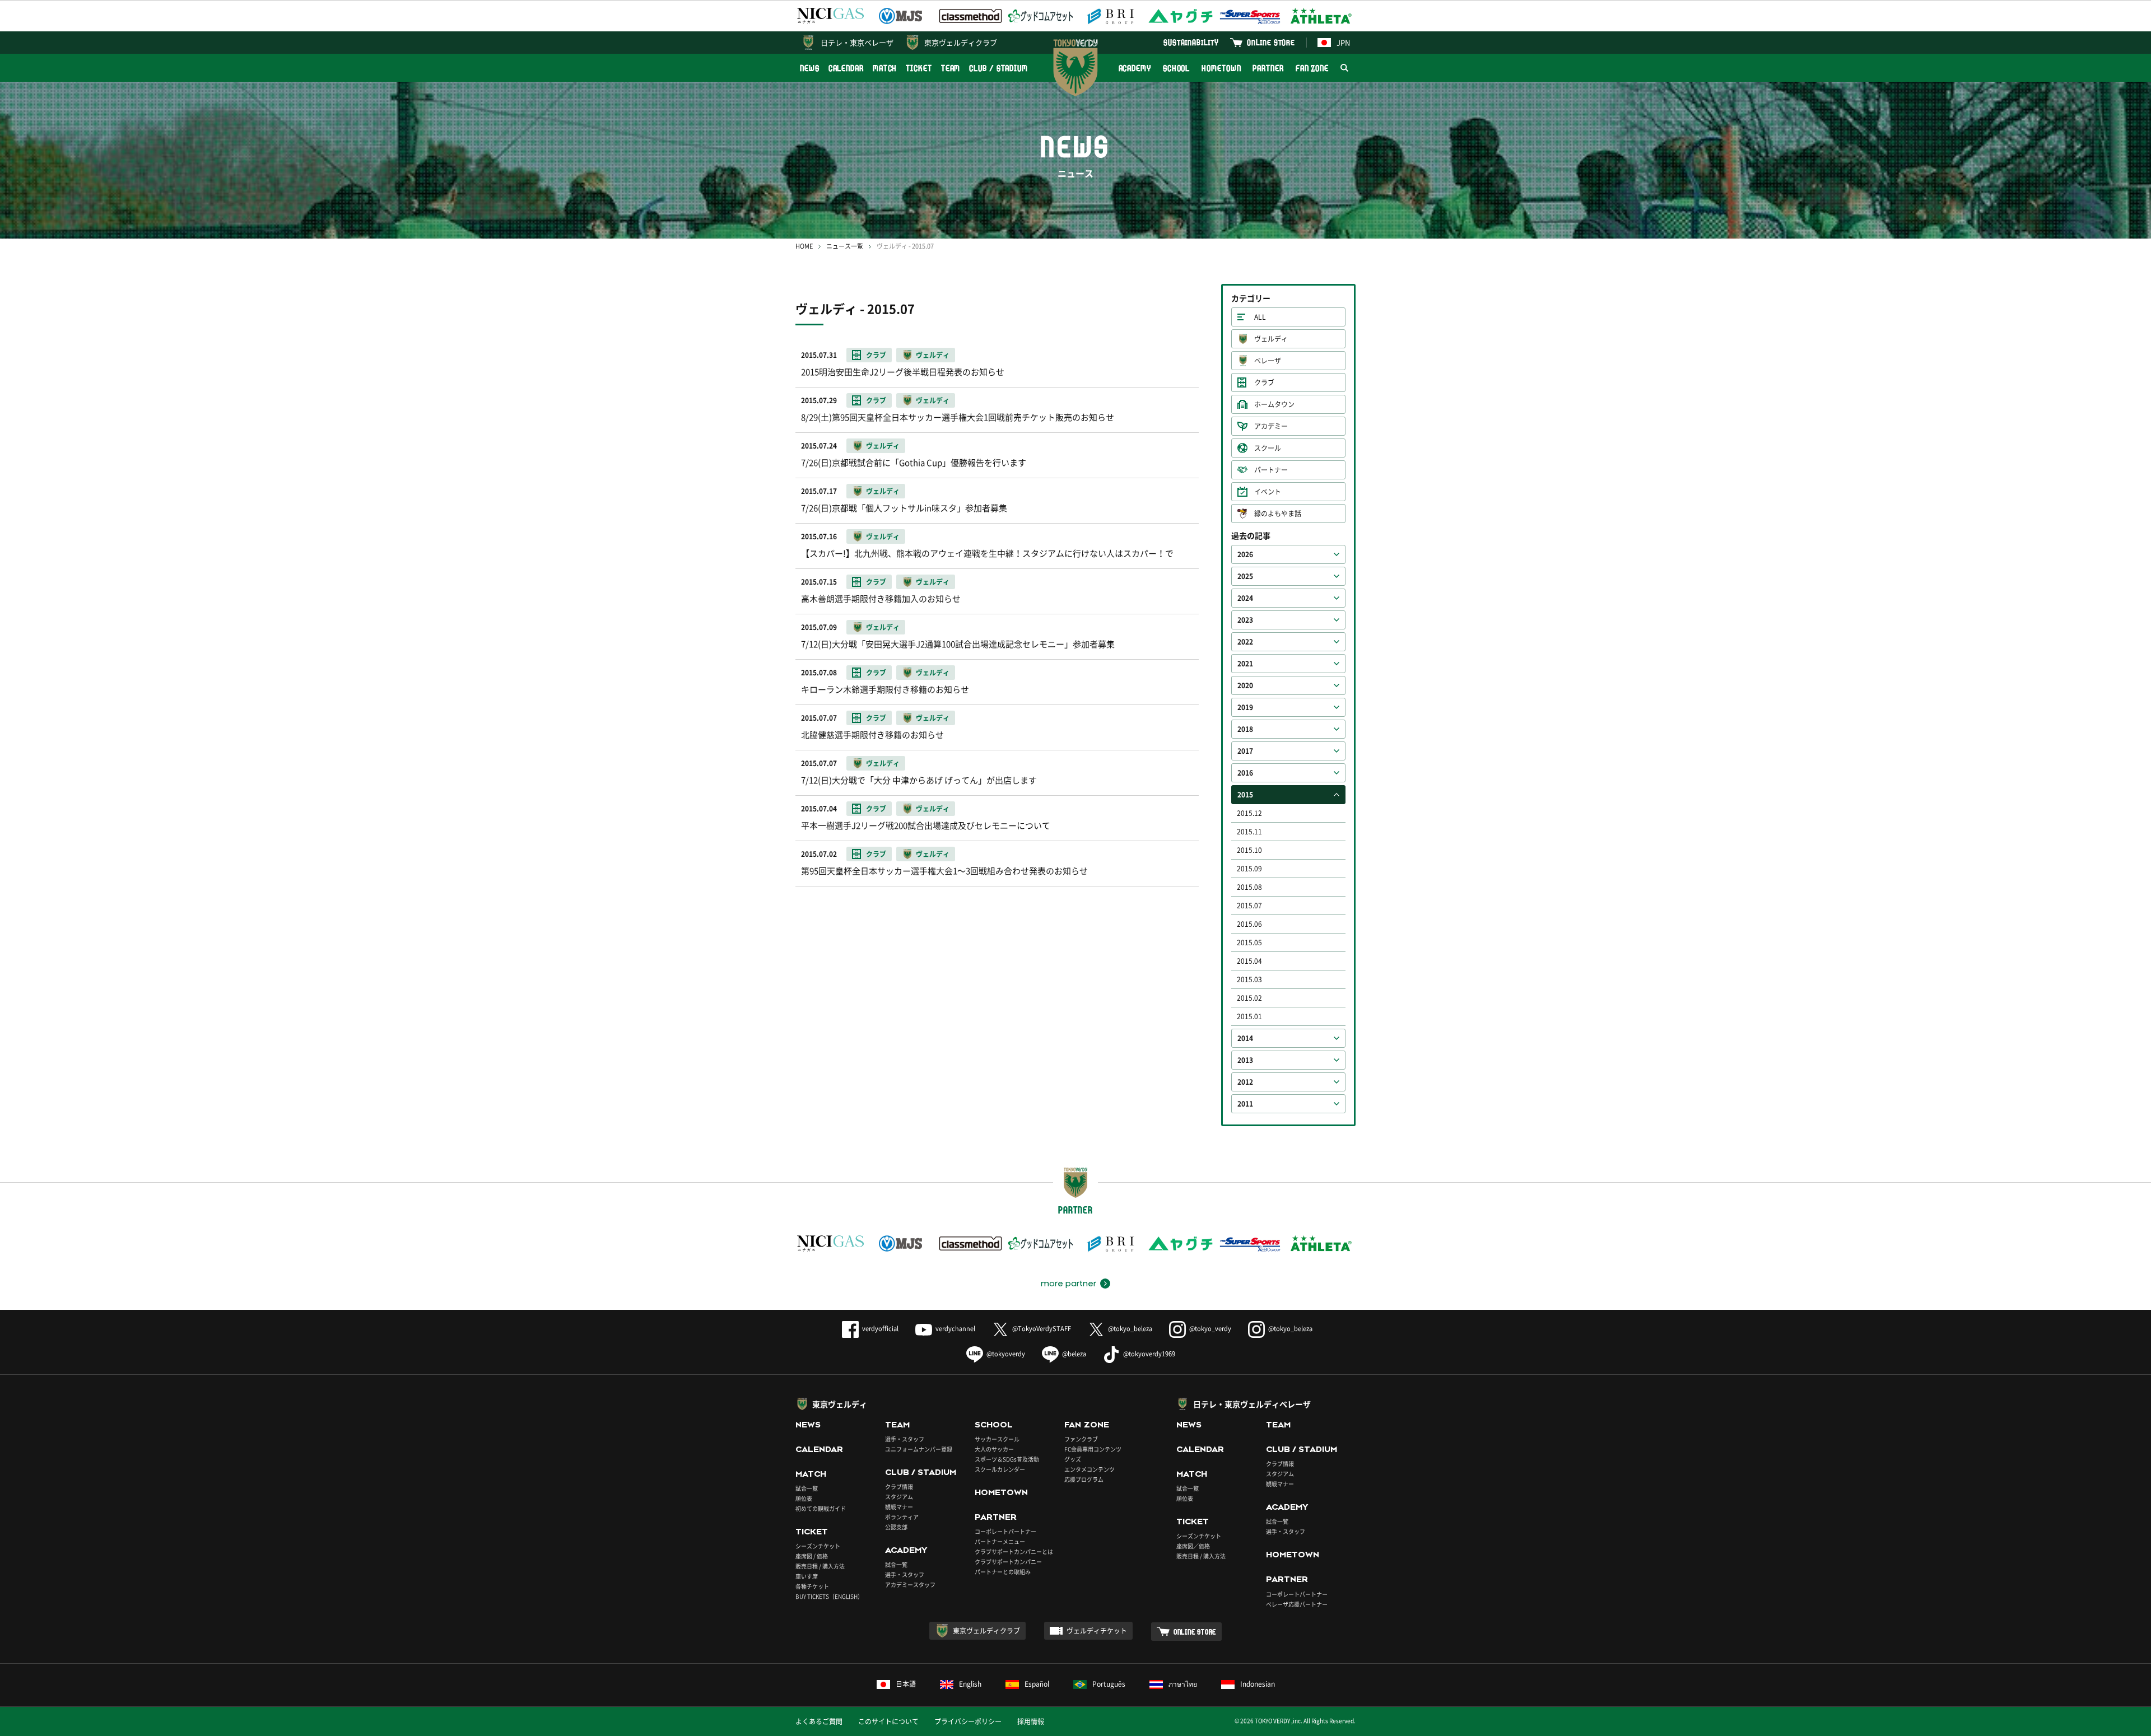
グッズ (1073, 1459)
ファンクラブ (1081, 1439)
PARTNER (1268, 68)
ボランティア (902, 1517)
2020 (1245, 685)
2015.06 (1249, 924)
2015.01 (1249, 1016)
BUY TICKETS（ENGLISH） (829, 1596)
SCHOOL (1176, 68)
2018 (1245, 729)
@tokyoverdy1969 (1149, 1354)
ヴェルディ (1271, 339)
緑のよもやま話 (1278, 514)
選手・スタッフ (905, 1439)
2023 (1245, 620)
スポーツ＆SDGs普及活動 (1007, 1459)
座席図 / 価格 (812, 1556)
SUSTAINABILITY (1191, 42)
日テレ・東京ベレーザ (857, 42)
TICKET (919, 68)
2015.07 (1249, 906)
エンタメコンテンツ (1090, 1469)
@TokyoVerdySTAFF (1042, 1329)
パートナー (1271, 470)
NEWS (810, 68)
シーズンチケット (818, 1546)
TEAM (951, 68)
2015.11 (1249, 832)
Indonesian (1258, 1684)
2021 (1245, 664)
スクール (1268, 448)
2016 (1245, 773)
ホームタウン (1274, 404)
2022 (1245, 642)
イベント (1268, 492)
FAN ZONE (1312, 68)
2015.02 (1249, 998)
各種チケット (812, 1586)
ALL (1260, 317)
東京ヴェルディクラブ (961, 42)
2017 (1245, 751)
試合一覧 (807, 1488)
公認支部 (896, 1527)
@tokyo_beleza (1130, 1329)
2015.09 (1249, 869)
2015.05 (1249, 942)
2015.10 (1249, 850)
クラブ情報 (899, 1487)
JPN (1343, 42)
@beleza (1074, 1354)
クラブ (1264, 382)
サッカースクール (997, 1439)
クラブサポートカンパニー (1008, 1562)
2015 (1245, 795)
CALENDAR (846, 68)
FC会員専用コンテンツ (1093, 1449)
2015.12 (1249, 813)
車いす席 (807, 1576)
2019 (1245, 707)
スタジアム (899, 1497)
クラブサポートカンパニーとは (1014, 1551)
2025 (1245, 576)
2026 (1245, 554)
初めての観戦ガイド (821, 1508)
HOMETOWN (1221, 68)
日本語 (906, 1684)
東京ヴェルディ (840, 1404)
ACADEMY (1135, 68)
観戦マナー (899, 1507)
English (970, 1684)
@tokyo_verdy (1210, 1329)
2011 (1245, 1104)
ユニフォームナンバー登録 (919, 1449)
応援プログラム (1084, 1479)
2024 (1245, 598)
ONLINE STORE (1271, 42)
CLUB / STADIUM (998, 68)
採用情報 (1031, 1721)
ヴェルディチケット (1097, 1631)
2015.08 (1249, 887)
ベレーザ (1268, 361)
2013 (1245, 1060)
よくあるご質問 (819, 1721)
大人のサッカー (994, 1449)
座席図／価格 (1193, 1546)
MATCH (885, 68)
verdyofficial (880, 1329)
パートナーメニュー (1000, 1541)
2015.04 (1249, 961)
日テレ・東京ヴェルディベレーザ (1252, 1404)
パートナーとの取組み (1003, 1572)
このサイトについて (888, 1721)
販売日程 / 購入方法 (820, 1566)
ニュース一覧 (845, 246)
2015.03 (1249, 979)
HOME (804, 246)
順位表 (804, 1498)
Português (1109, 1684)
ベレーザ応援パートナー (1297, 1604)
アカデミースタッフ (910, 1585)
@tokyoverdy (1006, 1354)
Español (1037, 1684)
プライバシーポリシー (968, 1721)
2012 (1245, 1082)
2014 (1245, 1038)
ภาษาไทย (1183, 1684)
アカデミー (1271, 426)
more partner (1068, 1284)
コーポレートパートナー (1005, 1531)
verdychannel (955, 1329)
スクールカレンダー (1000, 1469)
